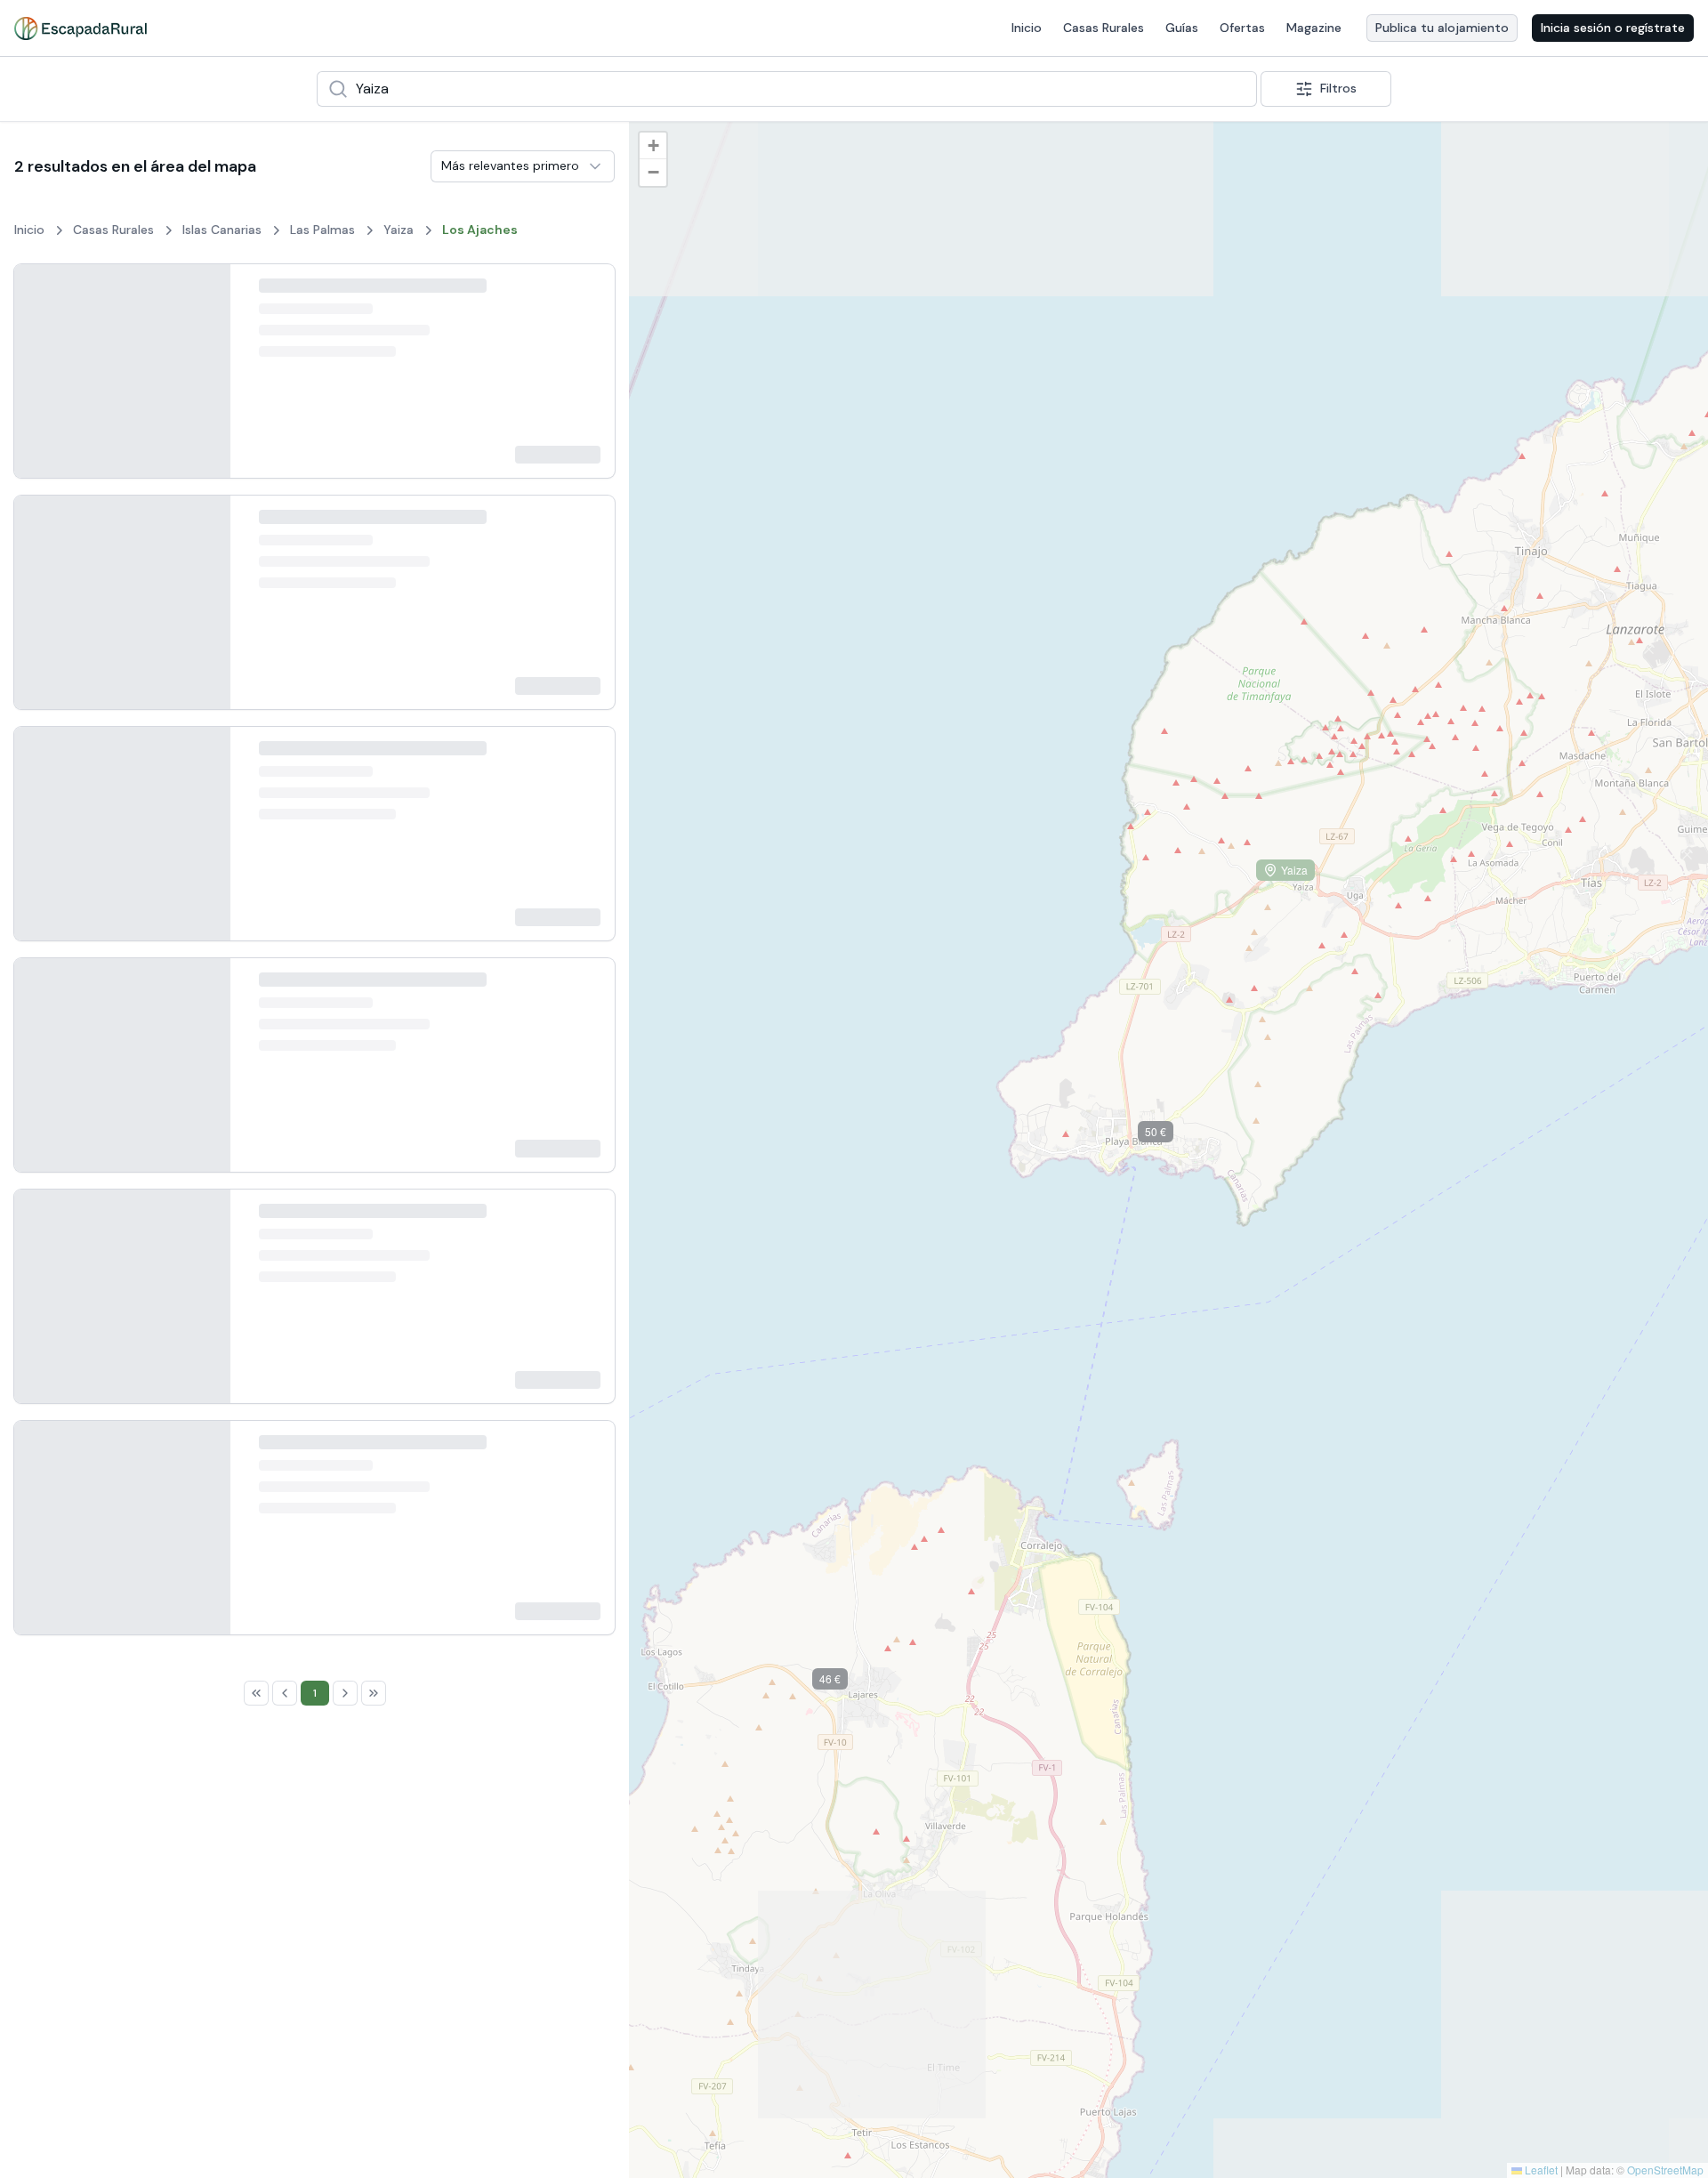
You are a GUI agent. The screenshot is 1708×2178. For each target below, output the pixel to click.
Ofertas (1242, 28)
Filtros (1338, 88)
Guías (1182, 28)
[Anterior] (42, 371)
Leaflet (1540, 2170)
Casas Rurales (1104, 28)
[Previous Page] (285, 768)
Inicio (1027, 28)
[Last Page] (374, 768)
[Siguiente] (202, 371)
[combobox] (787, 89)
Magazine (1314, 28)
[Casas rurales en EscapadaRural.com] (81, 28)
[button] (843, 1682)
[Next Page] (345, 768)
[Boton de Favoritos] (585, 294)
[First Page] (256, 768)
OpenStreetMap (1665, 2170)
